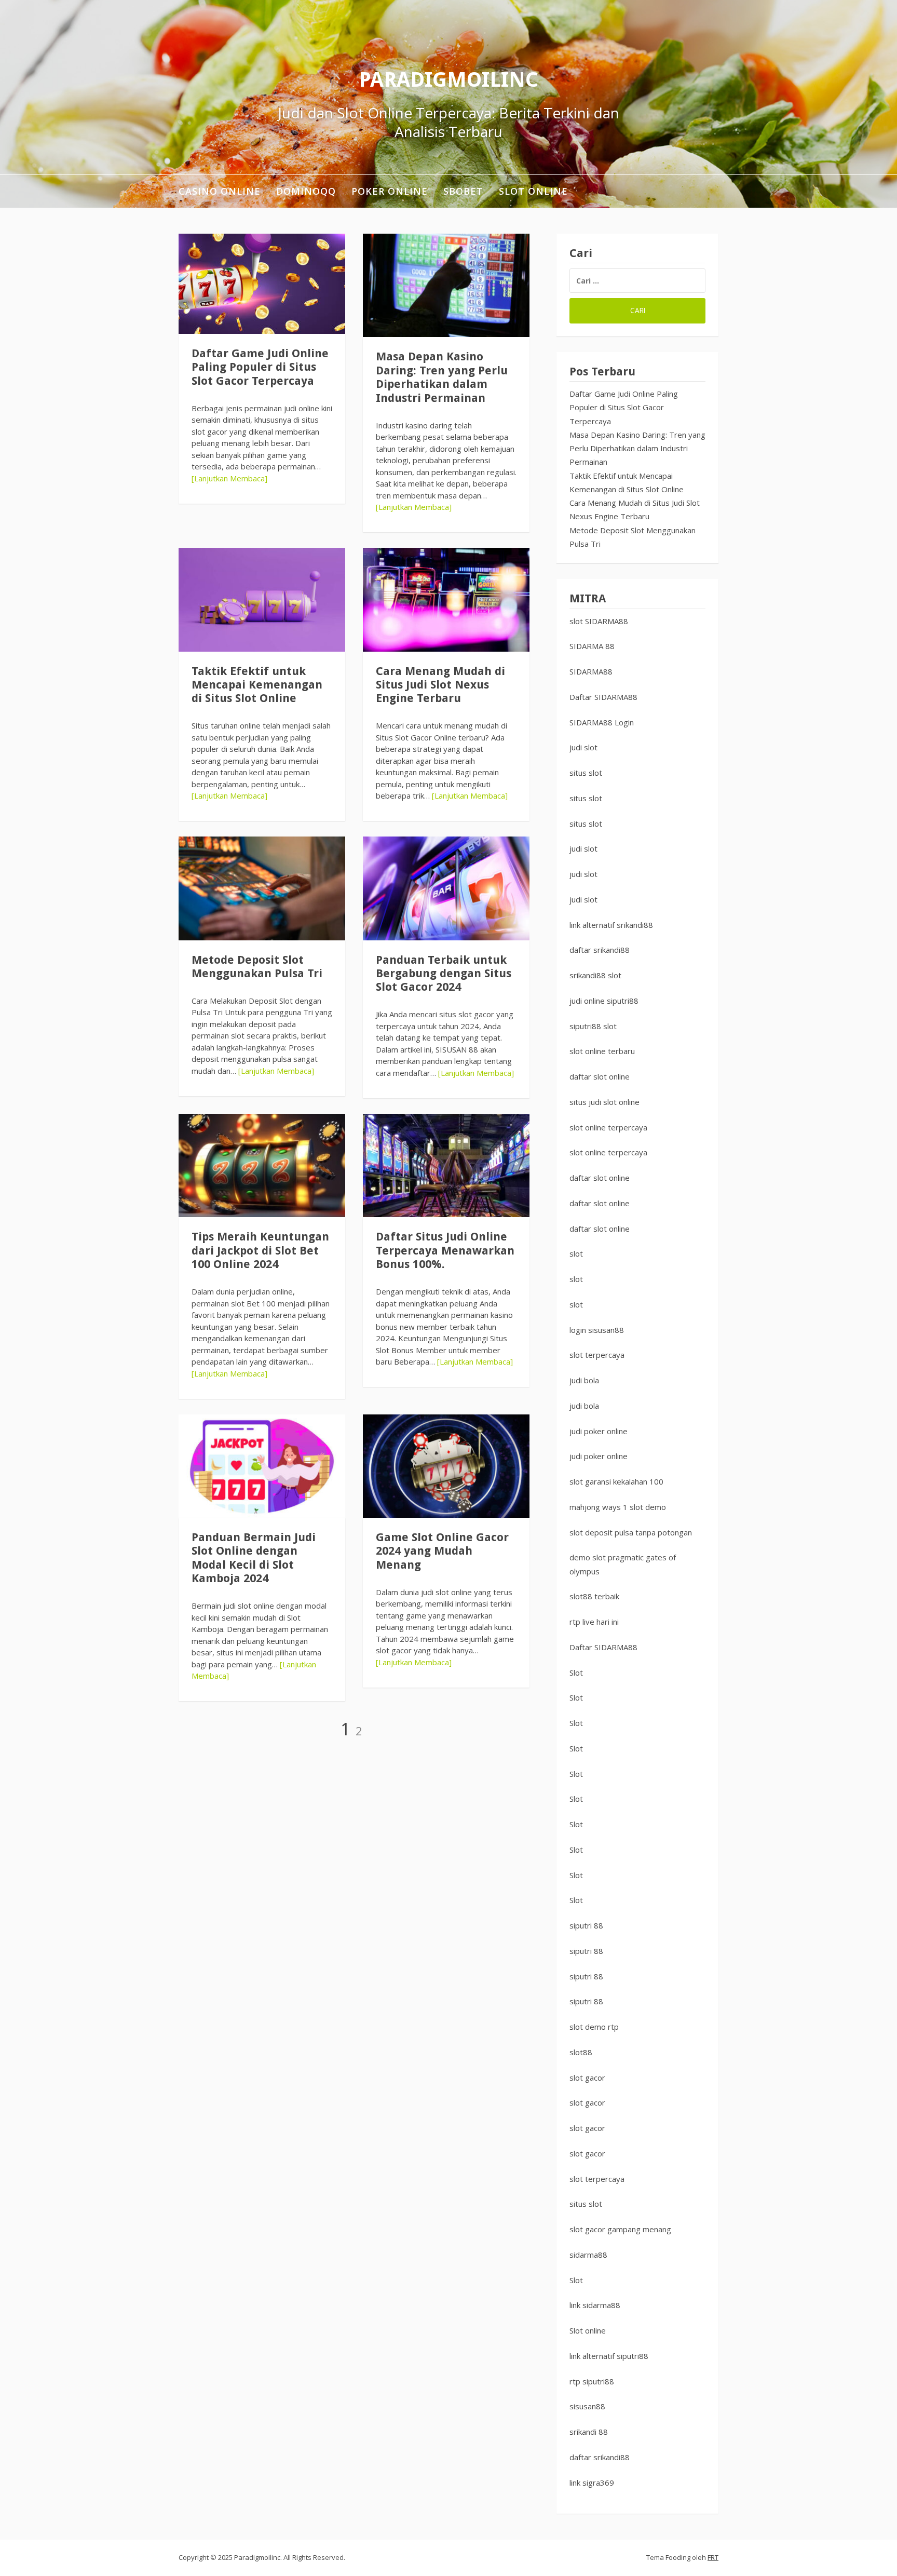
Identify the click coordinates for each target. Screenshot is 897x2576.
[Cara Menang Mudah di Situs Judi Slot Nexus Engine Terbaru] (446, 599)
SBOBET (463, 191)
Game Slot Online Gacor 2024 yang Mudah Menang (442, 1551)
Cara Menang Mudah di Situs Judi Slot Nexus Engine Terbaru (440, 685)
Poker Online (390, 191)
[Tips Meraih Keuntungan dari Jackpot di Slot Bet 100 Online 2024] (262, 1165)
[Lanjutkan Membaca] (229, 478)
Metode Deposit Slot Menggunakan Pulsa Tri (257, 967)
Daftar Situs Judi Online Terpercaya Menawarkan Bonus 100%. (445, 1250)
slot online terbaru (602, 1051)
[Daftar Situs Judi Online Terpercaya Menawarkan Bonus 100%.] (446, 1165)
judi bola (584, 1380)
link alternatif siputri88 (609, 2356)
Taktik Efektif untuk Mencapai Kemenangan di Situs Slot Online (257, 685)
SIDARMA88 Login (602, 722)
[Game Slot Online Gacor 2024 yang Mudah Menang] (446, 1466)
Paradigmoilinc (448, 80)
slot (576, 1253)
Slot (576, 1673)
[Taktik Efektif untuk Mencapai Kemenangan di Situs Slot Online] (262, 599)
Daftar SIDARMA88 (603, 697)
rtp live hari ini (594, 1622)
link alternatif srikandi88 (611, 925)
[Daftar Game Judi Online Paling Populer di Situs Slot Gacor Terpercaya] (262, 284)
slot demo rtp (594, 2027)
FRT (713, 2557)
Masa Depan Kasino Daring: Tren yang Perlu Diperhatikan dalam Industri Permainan (442, 377)
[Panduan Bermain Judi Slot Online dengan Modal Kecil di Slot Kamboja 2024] (262, 1466)
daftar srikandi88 (600, 950)
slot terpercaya (597, 1355)
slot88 (581, 2052)
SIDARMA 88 (592, 646)
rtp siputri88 (592, 2381)
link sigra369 (592, 2483)
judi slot (583, 747)
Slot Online (533, 191)
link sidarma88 (595, 2305)
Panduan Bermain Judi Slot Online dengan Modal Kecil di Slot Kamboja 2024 (254, 1558)
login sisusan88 (597, 1330)
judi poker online (599, 1431)
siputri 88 (586, 1925)
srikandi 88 (589, 2432)
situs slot (586, 773)
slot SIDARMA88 (599, 621)
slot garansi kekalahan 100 (616, 1481)
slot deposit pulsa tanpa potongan (631, 1532)
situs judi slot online (604, 1102)
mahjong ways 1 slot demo (618, 1507)
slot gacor (587, 2078)
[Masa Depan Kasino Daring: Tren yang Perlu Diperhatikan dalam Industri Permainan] (446, 285)
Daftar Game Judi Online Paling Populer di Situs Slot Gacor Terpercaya (260, 367)
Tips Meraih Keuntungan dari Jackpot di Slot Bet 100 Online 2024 (260, 1250)
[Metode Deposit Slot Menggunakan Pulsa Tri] (262, 888)
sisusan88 (587, 2406)
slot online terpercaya (608, 1127)
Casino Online (220, 191)
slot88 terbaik (594, 1596)
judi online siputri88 (604, 1001)
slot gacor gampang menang (620, 2229)
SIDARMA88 (591, 671)
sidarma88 (588, 2255)
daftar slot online (600, 1076)
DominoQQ (306, 191)
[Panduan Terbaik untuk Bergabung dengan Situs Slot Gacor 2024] (446, 888)
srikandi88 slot (595, 975)
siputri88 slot (593, 1026)
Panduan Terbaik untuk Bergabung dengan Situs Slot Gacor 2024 (444, 974)
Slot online (588, 2330)
